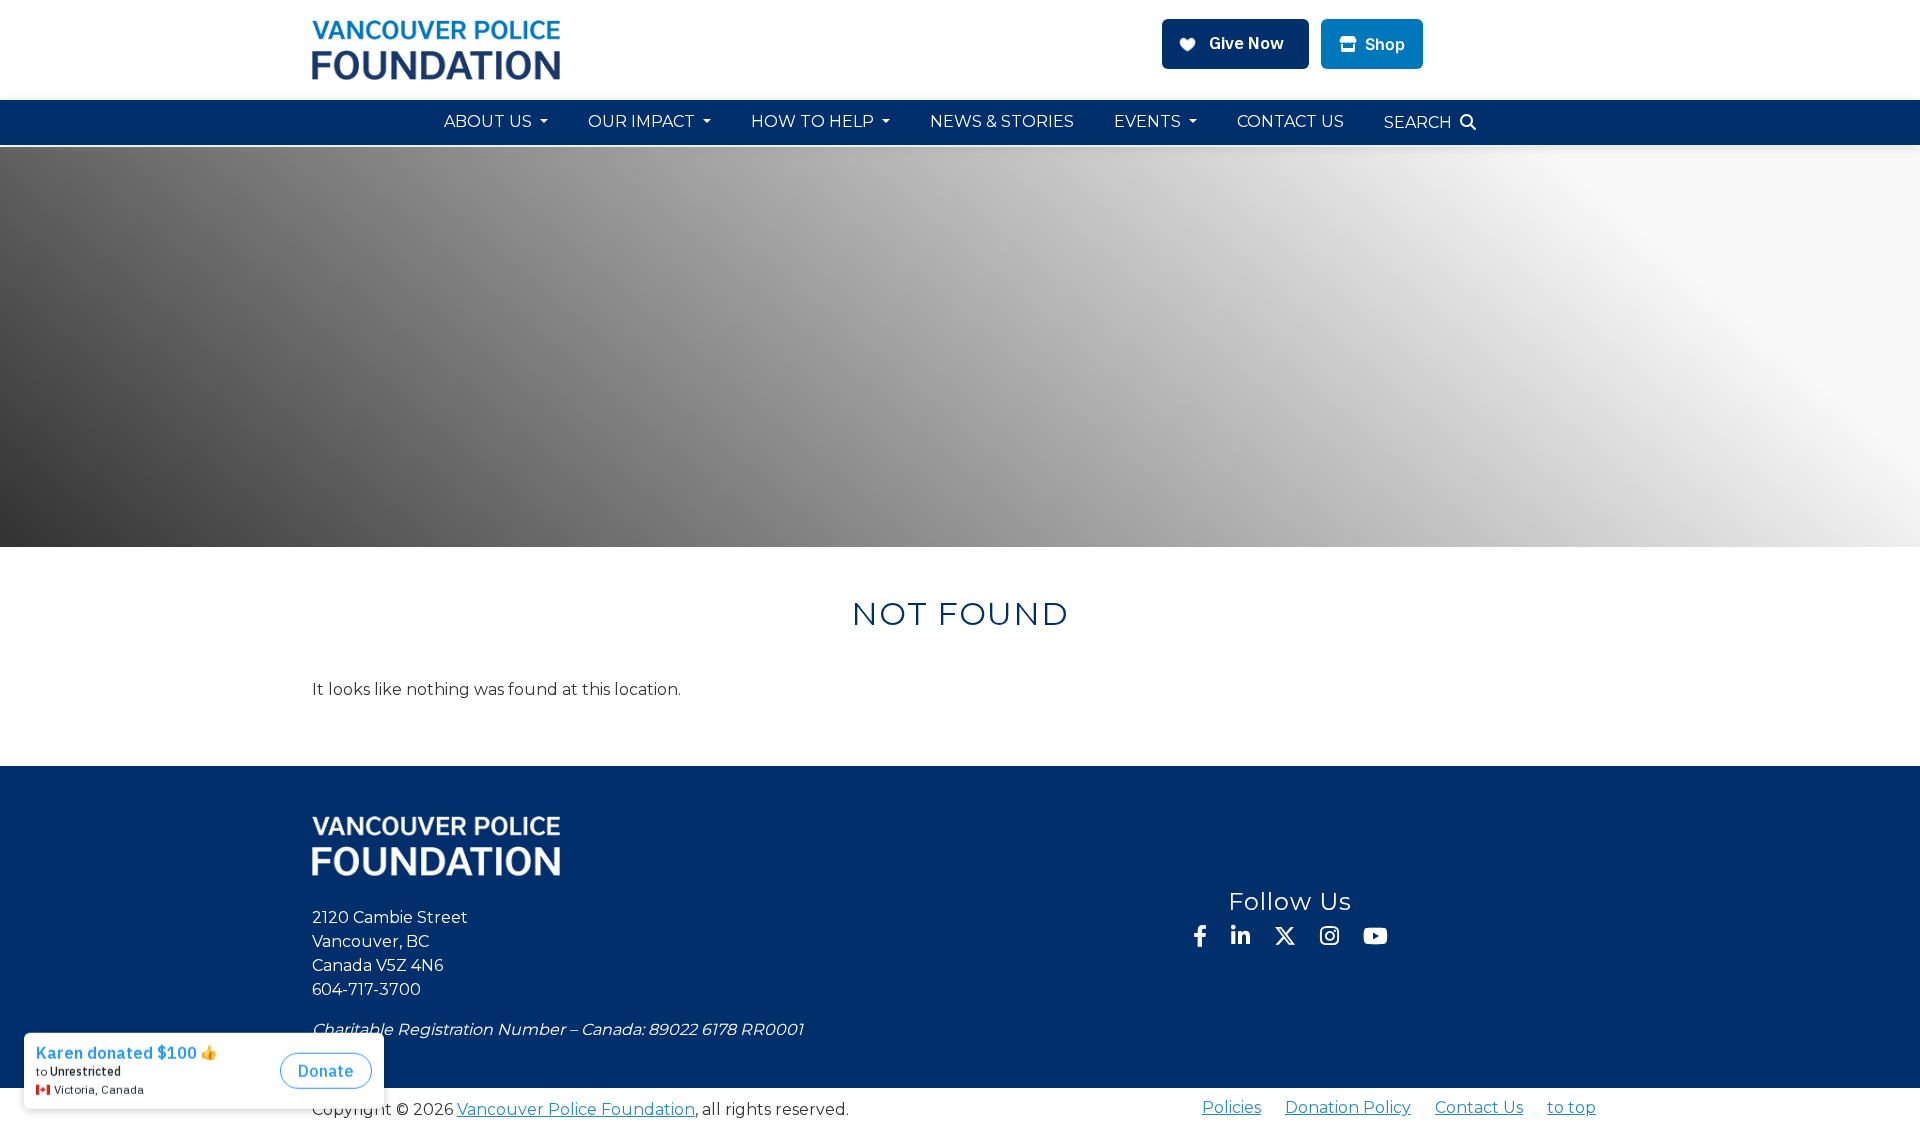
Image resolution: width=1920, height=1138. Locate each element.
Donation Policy (1348, 1107)
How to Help (814, 121)
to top (1571, 1107)
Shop (1383, 44)
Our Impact (643, 121)
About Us (490, 121)
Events (1149, 121)
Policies (1231, 1107)
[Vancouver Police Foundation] (436, 48)
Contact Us (1290, 121)
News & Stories (1002, 121)
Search (1418, 122)
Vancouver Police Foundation (576, 1109)
